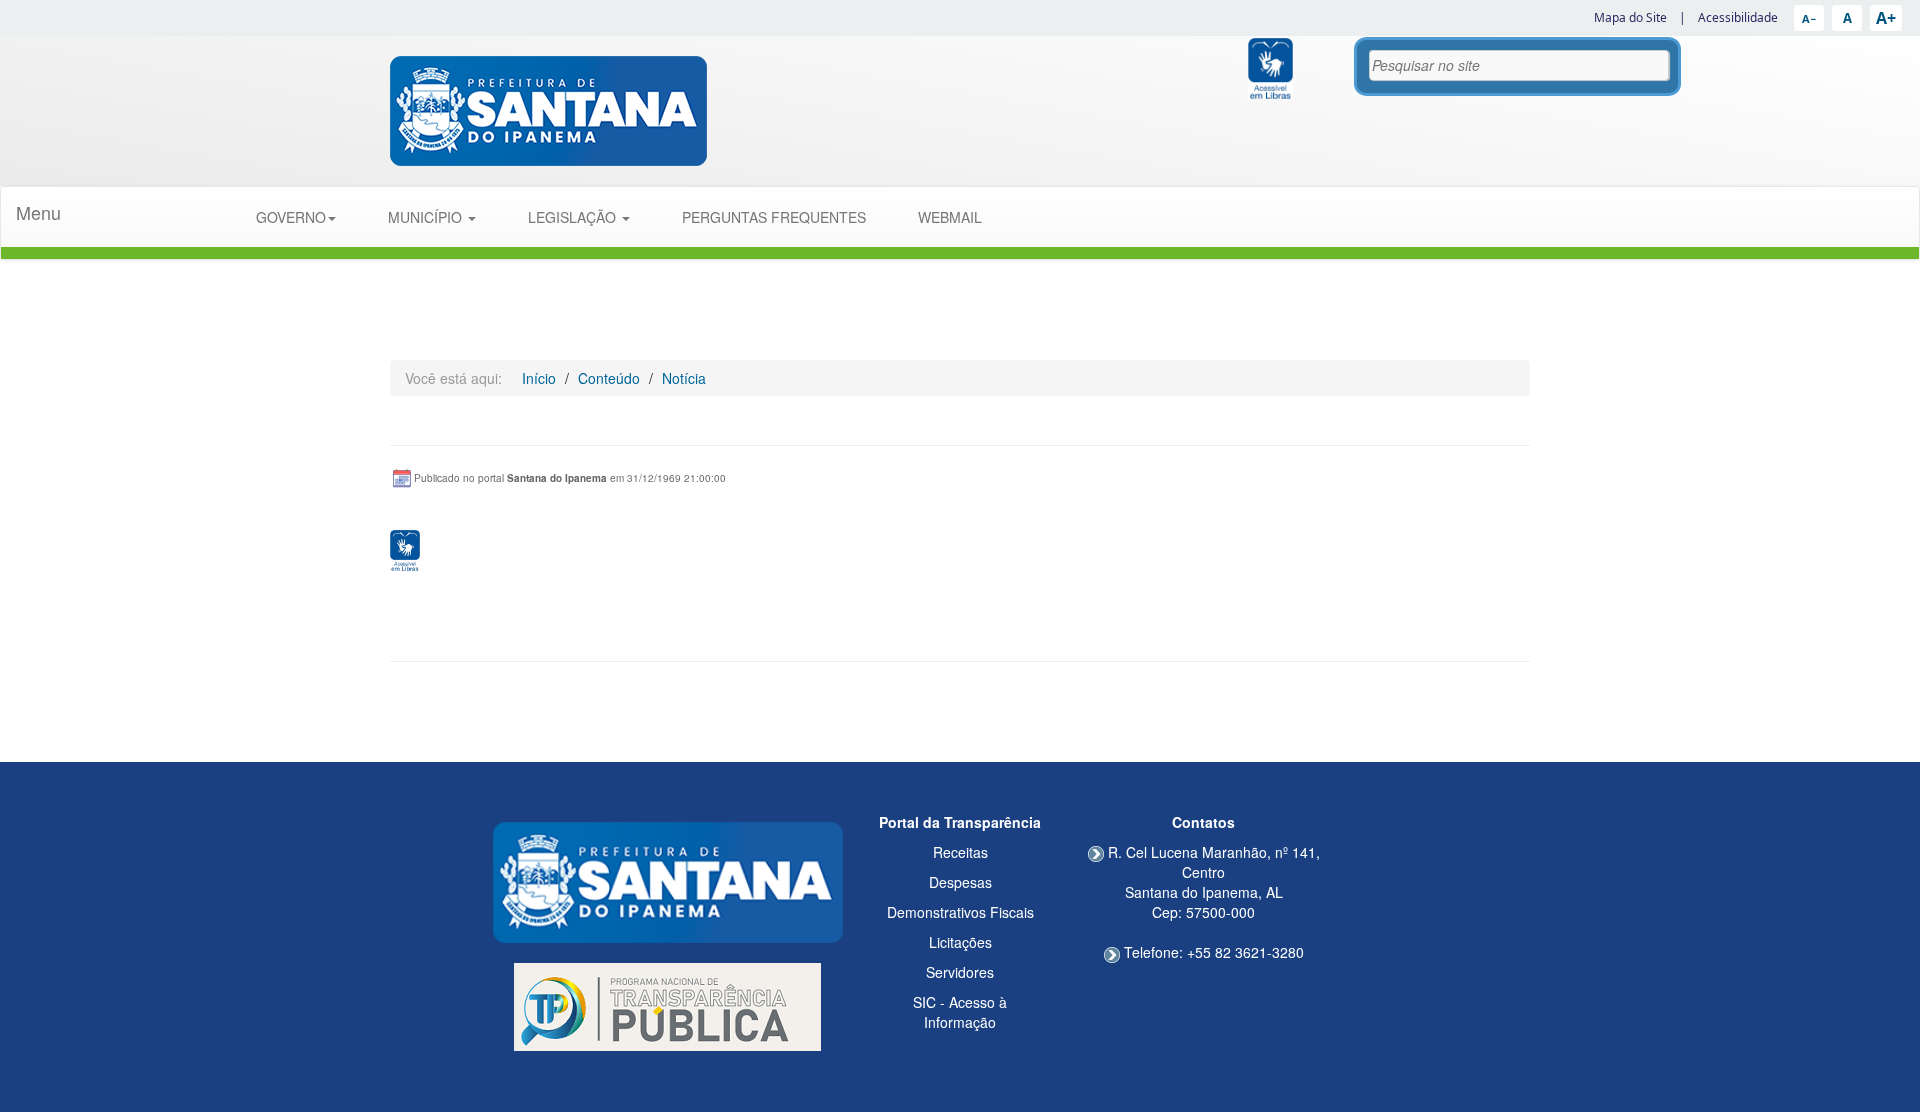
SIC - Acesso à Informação (960, 1012)
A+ (1886, 18)
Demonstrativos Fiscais (960, 912)
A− (1809, 18)
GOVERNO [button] (291, 217)
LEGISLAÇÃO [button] (574, 217)
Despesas (960, 882)
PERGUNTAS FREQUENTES (774, 217)
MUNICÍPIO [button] (427, 217)
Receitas (960, 852)
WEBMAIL (950, 217)
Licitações (960, 942)
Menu (38, 212)
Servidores (960, 972)
